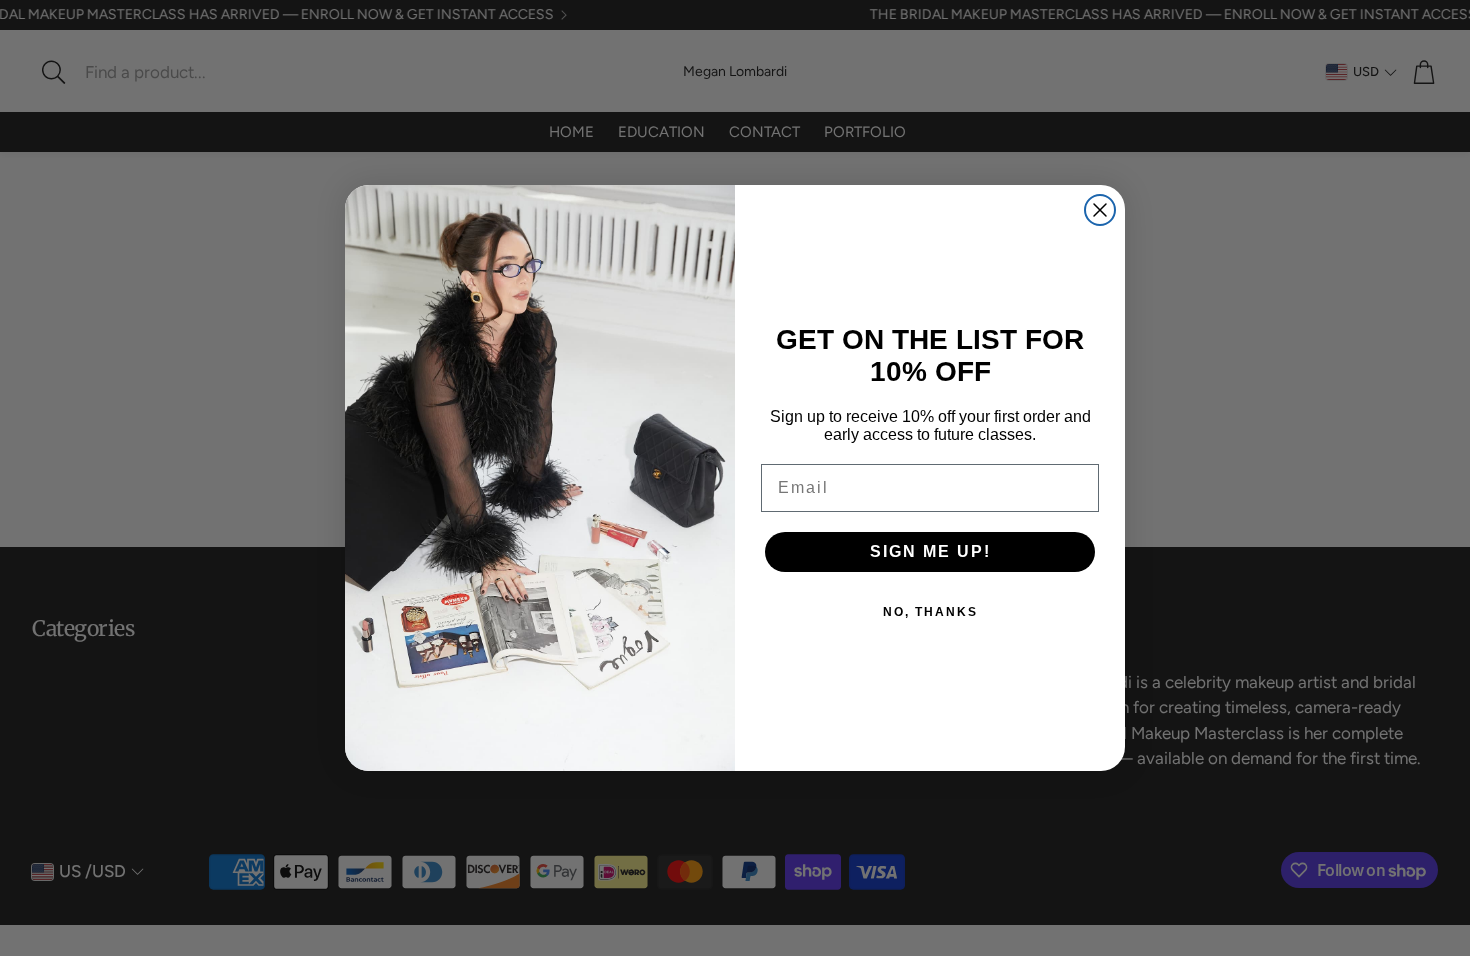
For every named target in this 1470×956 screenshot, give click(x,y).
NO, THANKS (930, 612)
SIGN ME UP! (930, 551)
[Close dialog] (1100, 210)
